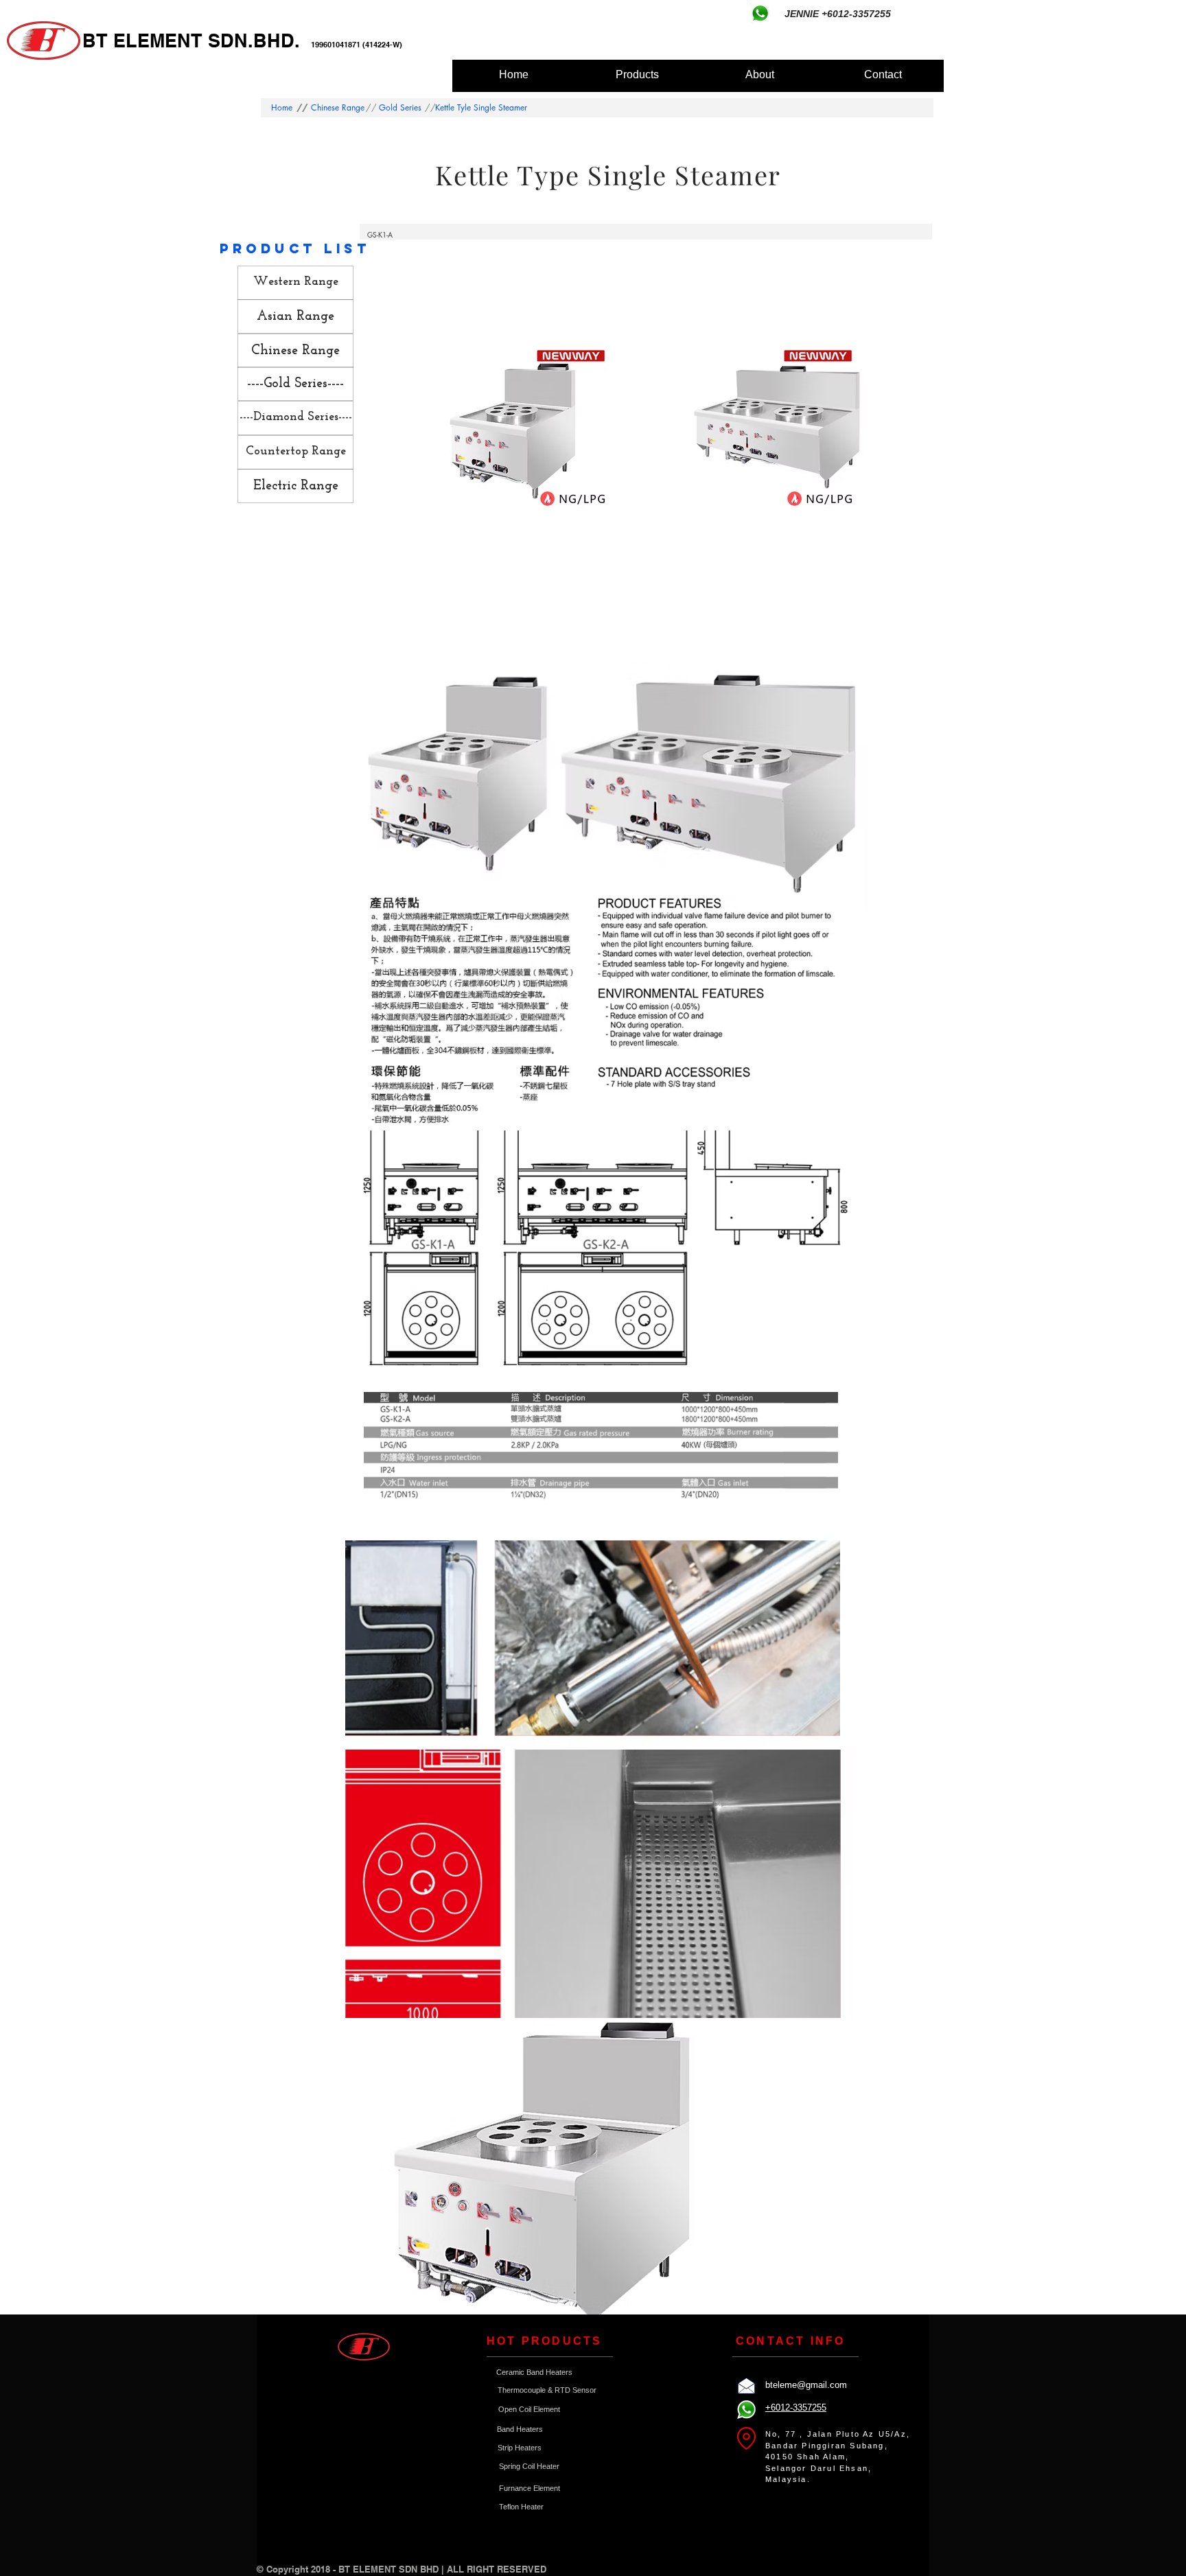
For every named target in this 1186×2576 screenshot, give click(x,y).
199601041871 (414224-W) (357, 45)
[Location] (746, 2438)
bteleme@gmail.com (806, 2385)
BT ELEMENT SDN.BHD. (197, 40)
